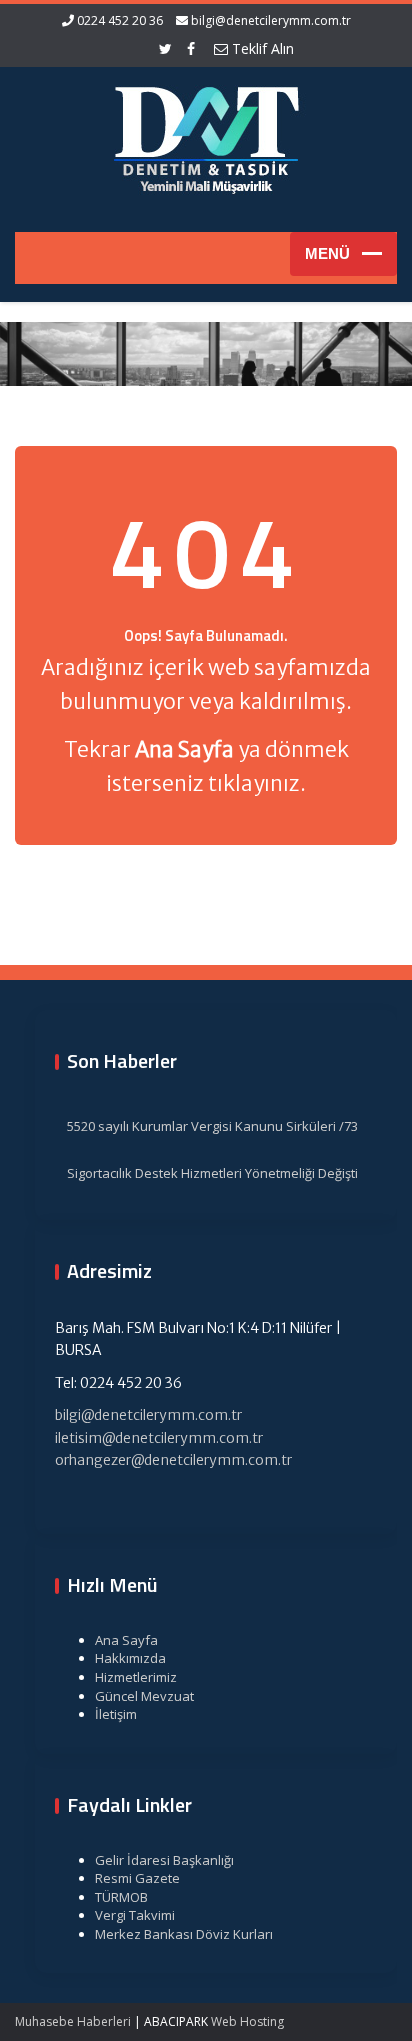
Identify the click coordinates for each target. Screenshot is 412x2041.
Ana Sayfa (126, 1640)
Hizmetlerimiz (136, 1677)
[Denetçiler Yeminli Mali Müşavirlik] (206, 137)
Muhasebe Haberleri (73, 2021)
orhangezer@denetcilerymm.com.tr (173, 1460)
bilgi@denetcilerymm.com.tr (271, 20)
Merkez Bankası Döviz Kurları (184, 1934)
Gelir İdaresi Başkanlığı (164, 1860)
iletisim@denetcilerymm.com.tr (159, 1438)
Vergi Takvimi (135, 1915)
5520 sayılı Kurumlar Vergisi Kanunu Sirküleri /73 (212, 1126)
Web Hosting (247, 2021)
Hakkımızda (130, 1658)
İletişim (116, 1714)
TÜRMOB (121, 1897)
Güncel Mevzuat (144, 1696)
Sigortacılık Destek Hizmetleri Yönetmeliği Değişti (212, 1173)
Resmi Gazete (137, 1878)
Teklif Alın (261, 48)
